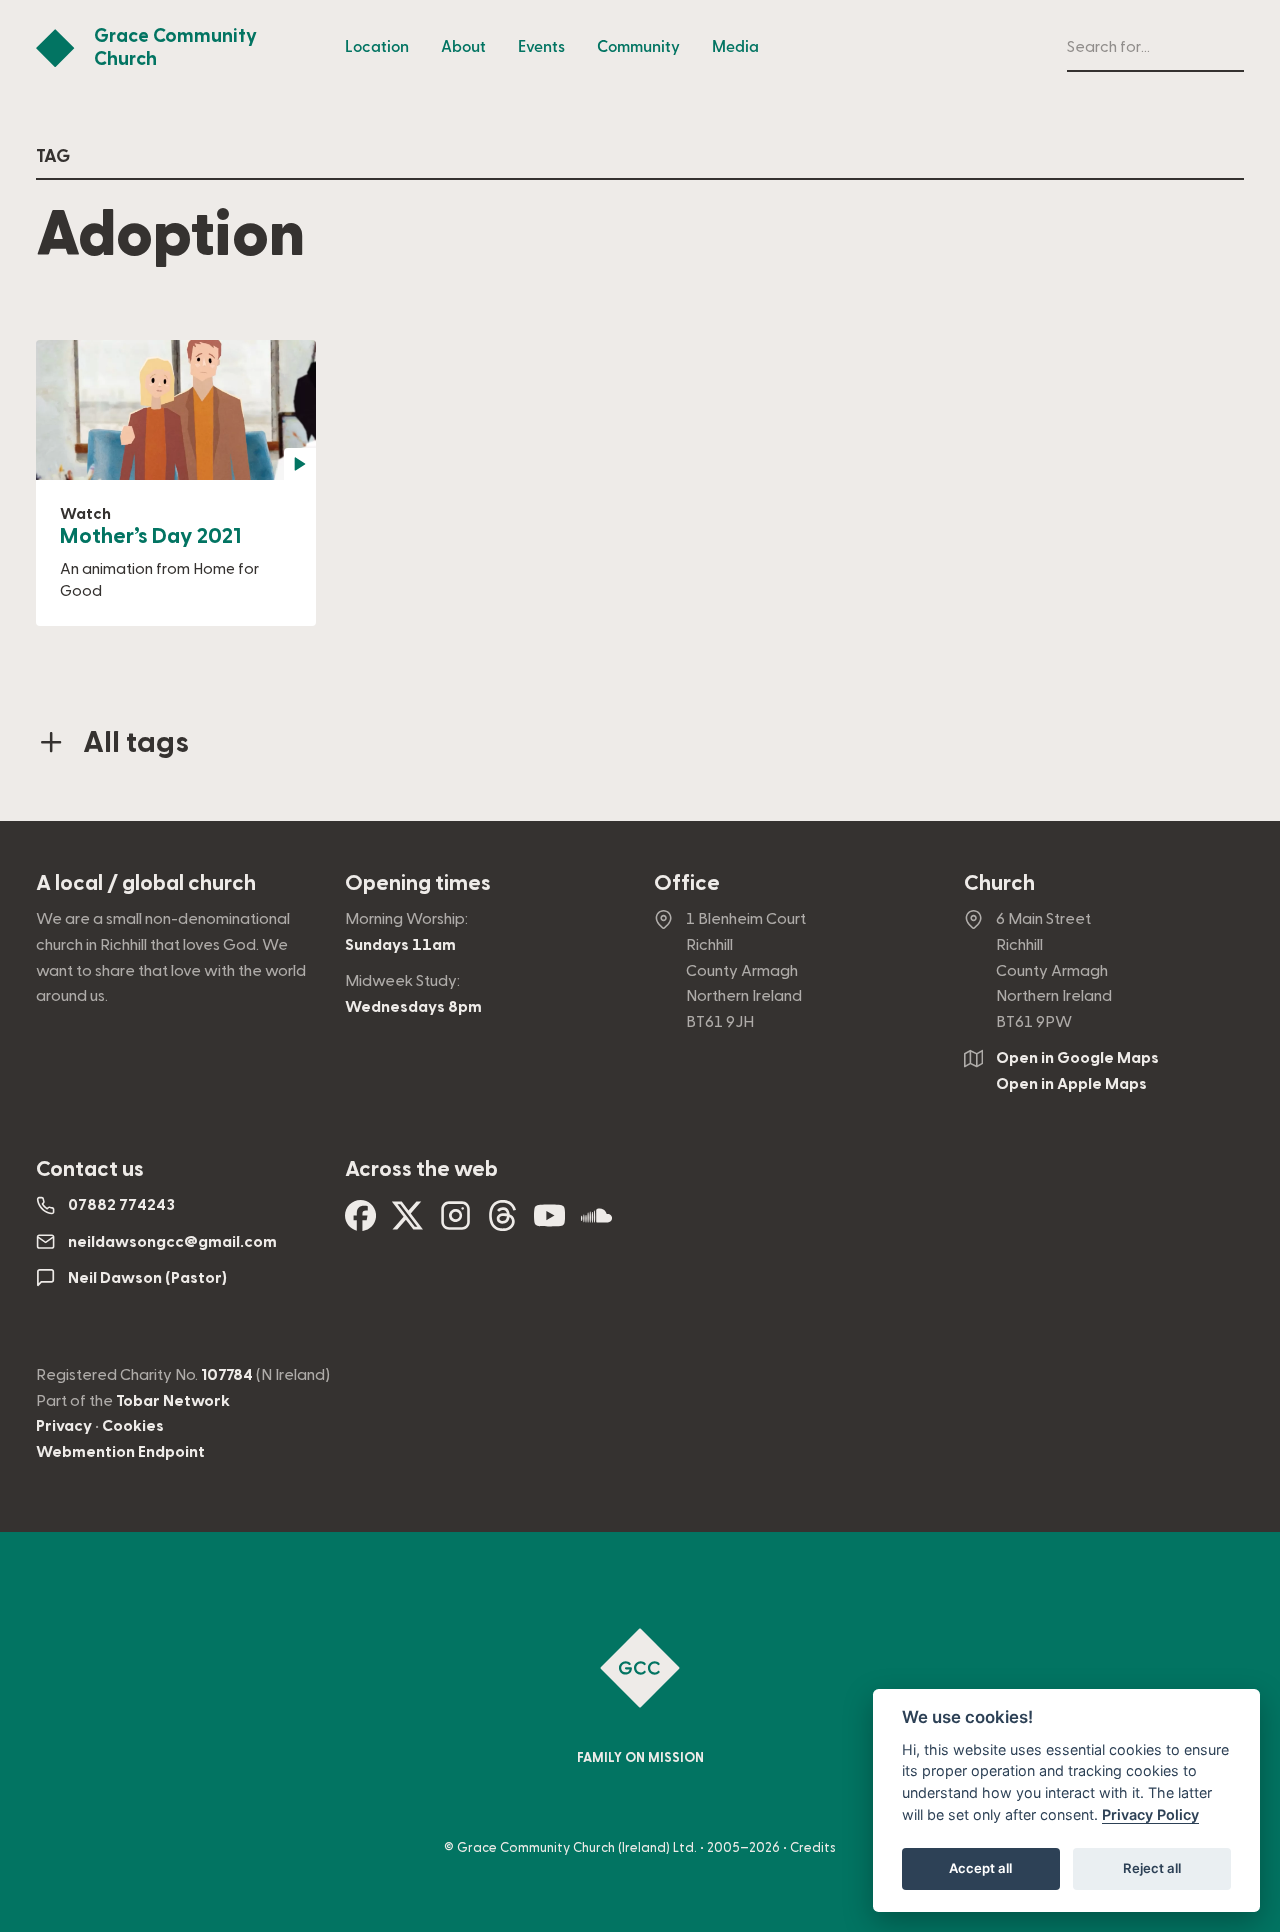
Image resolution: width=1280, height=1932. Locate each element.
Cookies (133, 1426)
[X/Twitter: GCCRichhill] (407, 1223)
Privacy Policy (1150, 1814)
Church (999, 883)
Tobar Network (173, 1401)
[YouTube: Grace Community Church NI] (549, 1223)
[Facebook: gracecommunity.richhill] (360, 1223)
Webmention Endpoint (120, 1452)
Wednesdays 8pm (413, 1007)
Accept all (980, 1868)
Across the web (421, 1169)
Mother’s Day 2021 (150, 536)
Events (541, 47)
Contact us (90, 1169)
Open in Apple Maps (1071, 1084)
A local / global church (146, 883)
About (463, 47)
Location (377, 47)
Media (735, 47)
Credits (813, 1848)
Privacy (64, 1426)
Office (687, 883)
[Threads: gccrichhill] (502, 1223)
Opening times (418, 883)
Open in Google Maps (1077, 1058)
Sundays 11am (400, 945)
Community (638, 47)
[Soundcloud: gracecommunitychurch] (596, 1223)
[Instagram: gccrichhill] (455, 1223)
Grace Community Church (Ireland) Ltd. (577, 1848)
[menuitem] (377, 48)
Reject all (1152, 1868)
